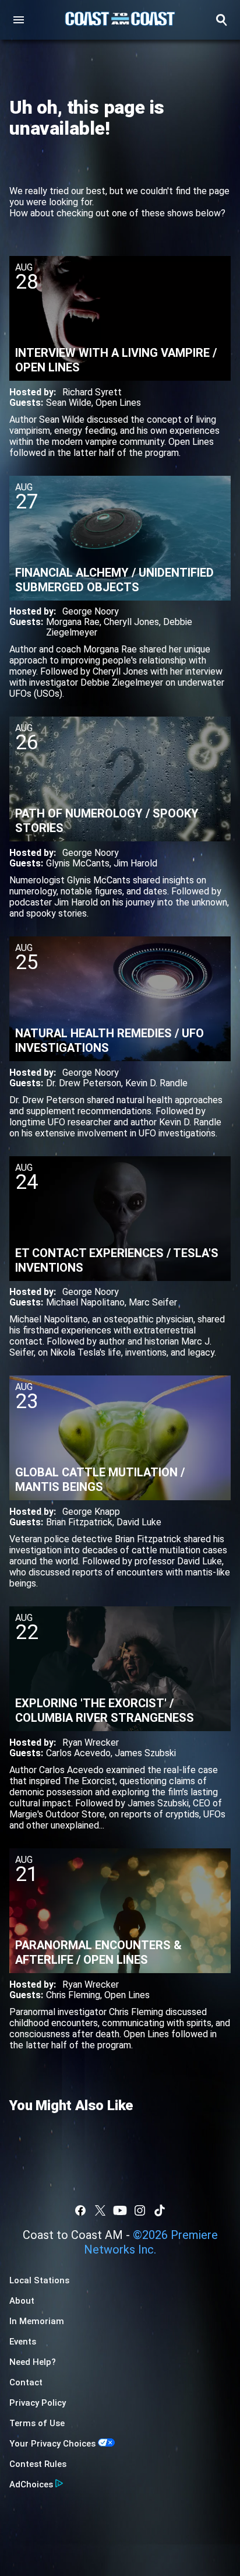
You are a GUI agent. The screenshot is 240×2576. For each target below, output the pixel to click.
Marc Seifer (153, 1302)
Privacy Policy (38, 2403)
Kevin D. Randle (156, 1083)
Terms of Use (37, 2423)
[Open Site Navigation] (19, 20)
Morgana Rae (73, 622)
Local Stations (39, 2280)
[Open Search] (221, 20)
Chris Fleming (73, 1995)
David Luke (139, 1522)
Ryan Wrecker (91, 1743)
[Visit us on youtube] (120, 2210)
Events (23, 2342)
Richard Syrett (92, 392)
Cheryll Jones (131, 622)
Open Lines (118, 403)
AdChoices (31, 2484)
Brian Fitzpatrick (79, 1522)
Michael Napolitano (85, 1302)
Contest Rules (38, 2464)
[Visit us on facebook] (80, 2210)
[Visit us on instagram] (140, 2210)
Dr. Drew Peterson (84, 1083)
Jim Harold (135, 863)
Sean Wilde (69, 403)
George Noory (91, 611)
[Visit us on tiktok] (160, 2210)
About (22, 2301)
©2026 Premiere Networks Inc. (151, 2242)
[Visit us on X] (100, 2210)
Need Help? (33, 2362)
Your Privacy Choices (52, 2444)
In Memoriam (37, 2321)
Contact (26, 2382)
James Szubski (145, 1753)
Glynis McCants (78, 863)
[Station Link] (120, 20)
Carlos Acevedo (78, 1753)
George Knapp (91, 1512)
